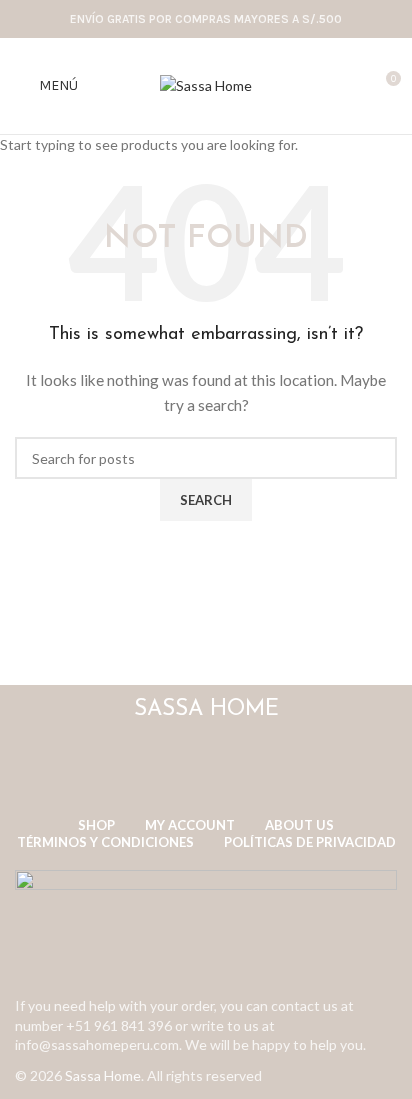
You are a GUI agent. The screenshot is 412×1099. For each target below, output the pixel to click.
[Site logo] (206, 84)
